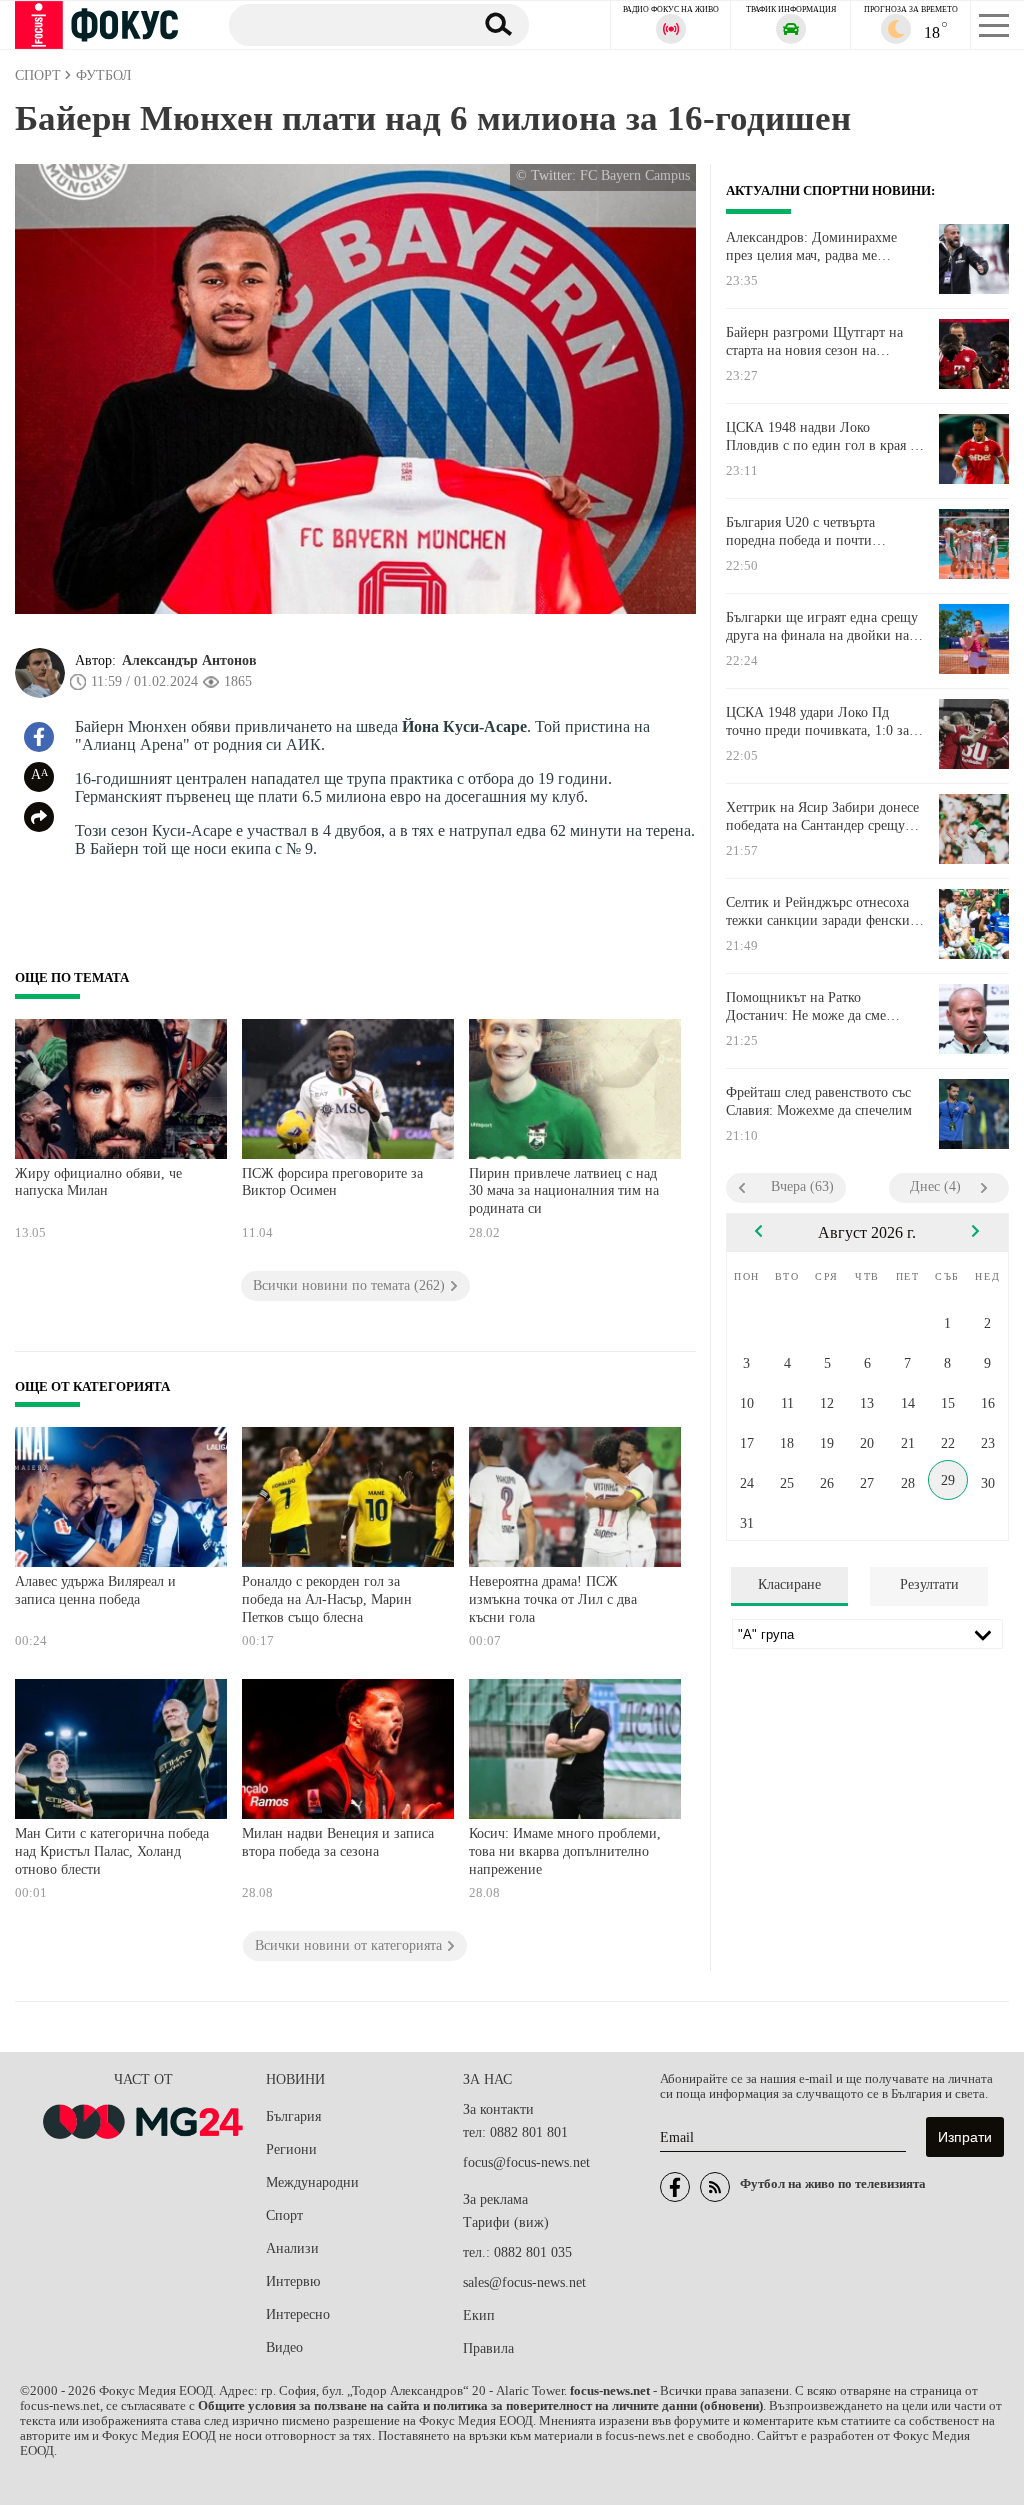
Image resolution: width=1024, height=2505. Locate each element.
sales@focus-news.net (524, 2282)
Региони (291, 2149)
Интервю (293, 2281)
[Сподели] (39, 817)
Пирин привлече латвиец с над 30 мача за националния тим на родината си (564, 1191)
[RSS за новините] (715, 2187)
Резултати (929, 1584)
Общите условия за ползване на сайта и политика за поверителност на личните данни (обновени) (480, 2406)
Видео (284, 2347)
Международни (312, 2182)
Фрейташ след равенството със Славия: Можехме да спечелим (819, 1101)
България (293, 2116)
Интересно (298, 2314)
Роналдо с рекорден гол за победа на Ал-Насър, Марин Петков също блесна (327, 1599)
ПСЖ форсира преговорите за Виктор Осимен (332, 1182)
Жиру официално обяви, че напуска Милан (98, 1182)
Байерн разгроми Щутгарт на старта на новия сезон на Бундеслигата (814, 342)
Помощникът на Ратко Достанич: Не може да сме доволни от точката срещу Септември (806, 1007)
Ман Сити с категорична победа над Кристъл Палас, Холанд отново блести (112, 1851)
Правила (488, 2348)
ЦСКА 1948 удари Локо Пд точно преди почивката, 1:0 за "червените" (817, 722)
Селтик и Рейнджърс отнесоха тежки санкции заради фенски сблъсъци (818, 912)
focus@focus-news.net (526, 2162)
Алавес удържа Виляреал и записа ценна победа (95, 1590)
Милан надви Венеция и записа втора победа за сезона (338, 1842)
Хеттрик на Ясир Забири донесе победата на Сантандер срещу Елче (822, 817)
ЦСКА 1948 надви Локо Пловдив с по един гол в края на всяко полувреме (825, 437)
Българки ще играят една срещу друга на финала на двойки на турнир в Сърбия (822, 627)
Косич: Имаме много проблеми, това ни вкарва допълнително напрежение (565, 1851)
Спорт (284, 2215)
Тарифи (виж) (506, 2222)
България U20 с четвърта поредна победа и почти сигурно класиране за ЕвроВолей (800, 532)
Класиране (789, 1584)
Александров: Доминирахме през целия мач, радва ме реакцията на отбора (811, 247)
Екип (479, 2315)
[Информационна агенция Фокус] (675, 2187)
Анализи (292, 2248)
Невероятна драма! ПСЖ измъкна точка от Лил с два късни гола (553, 1599)
